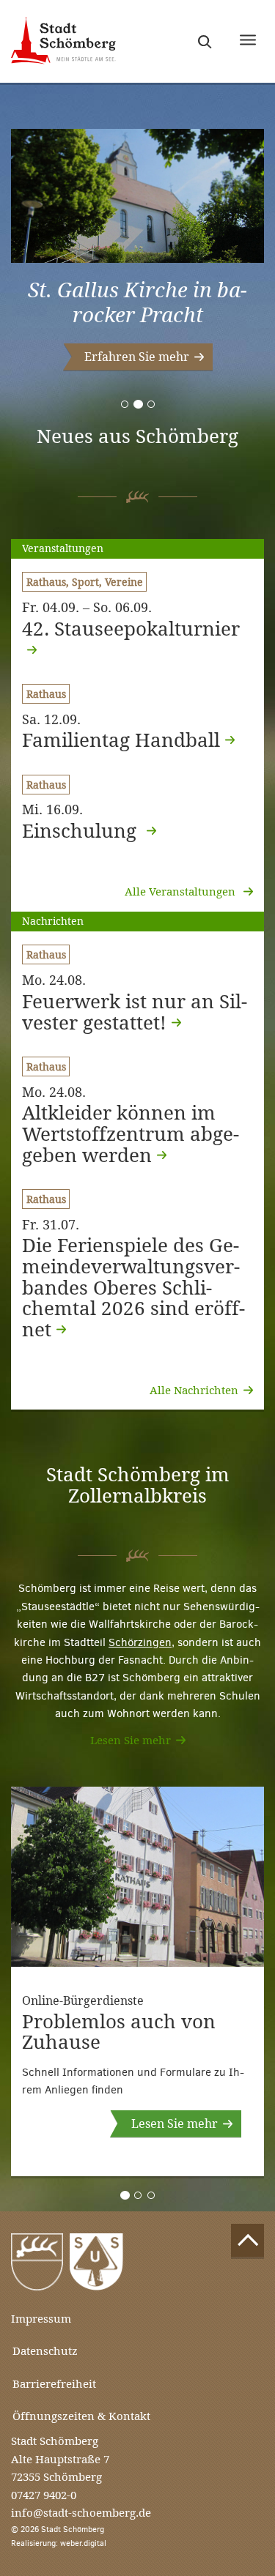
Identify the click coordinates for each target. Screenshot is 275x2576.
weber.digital (83, 2543)
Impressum (41, 2319)
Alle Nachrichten (194, 1390)
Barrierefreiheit (54, 2384)
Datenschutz (45, 2351)
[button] (138, 357)
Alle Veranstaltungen (181, 891)
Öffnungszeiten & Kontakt (81, 2416)
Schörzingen (140, 1642)
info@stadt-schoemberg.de (81, 2513)
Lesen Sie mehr (131, 1740)
